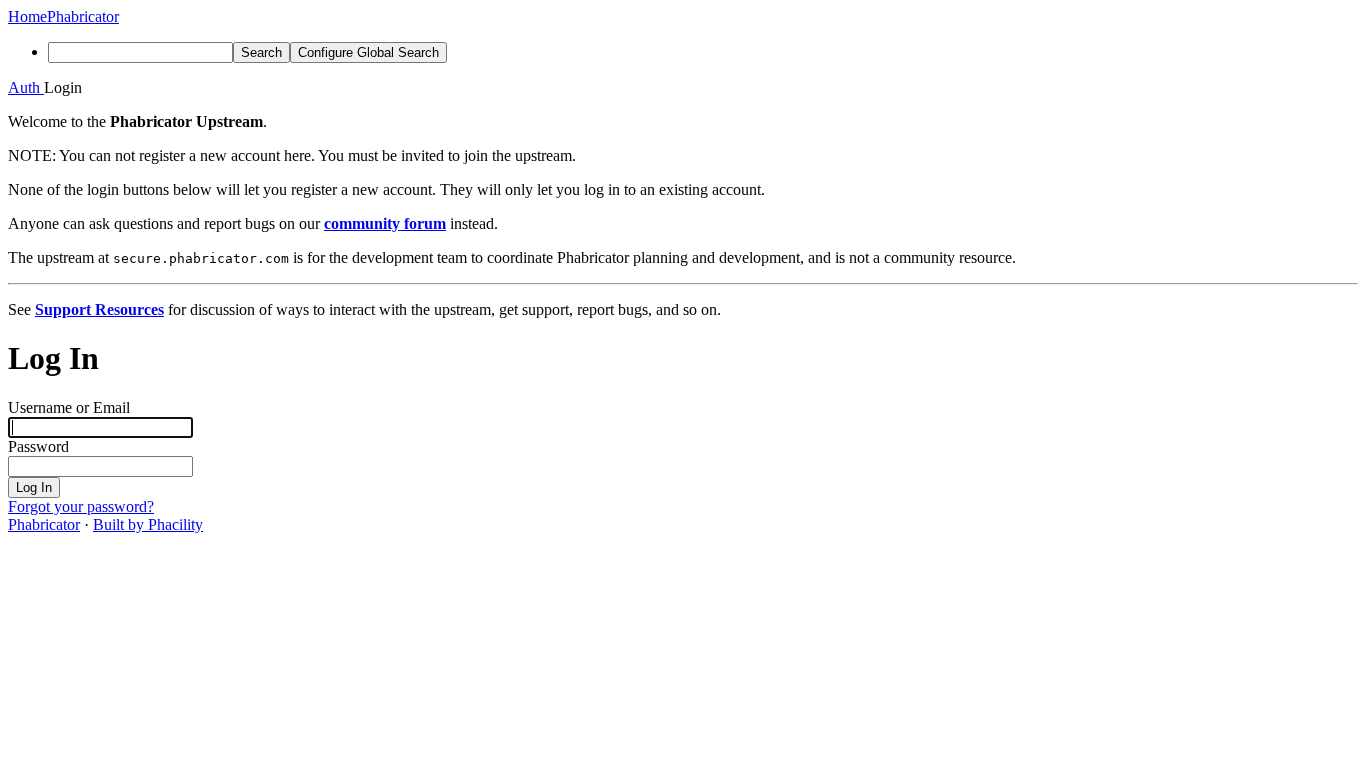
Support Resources (99, 309)
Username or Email (69, 407)
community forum (385, 223)
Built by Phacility (148, 524)
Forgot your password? (81, 506)
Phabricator (44, 524)
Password (38, 446)
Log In (34, 487)
